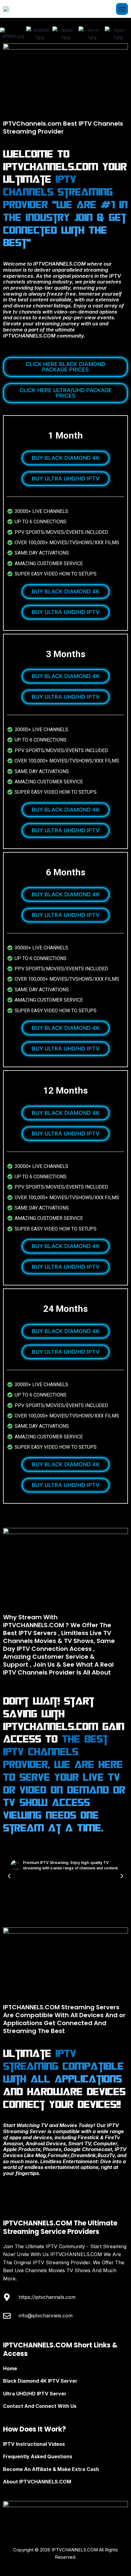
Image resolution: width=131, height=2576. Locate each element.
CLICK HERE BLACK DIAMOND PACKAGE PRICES (65, 367)
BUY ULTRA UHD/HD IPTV (66, 479)
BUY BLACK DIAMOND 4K (66, 458)
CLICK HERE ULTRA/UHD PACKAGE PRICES (66, 393)
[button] (122, 9)
